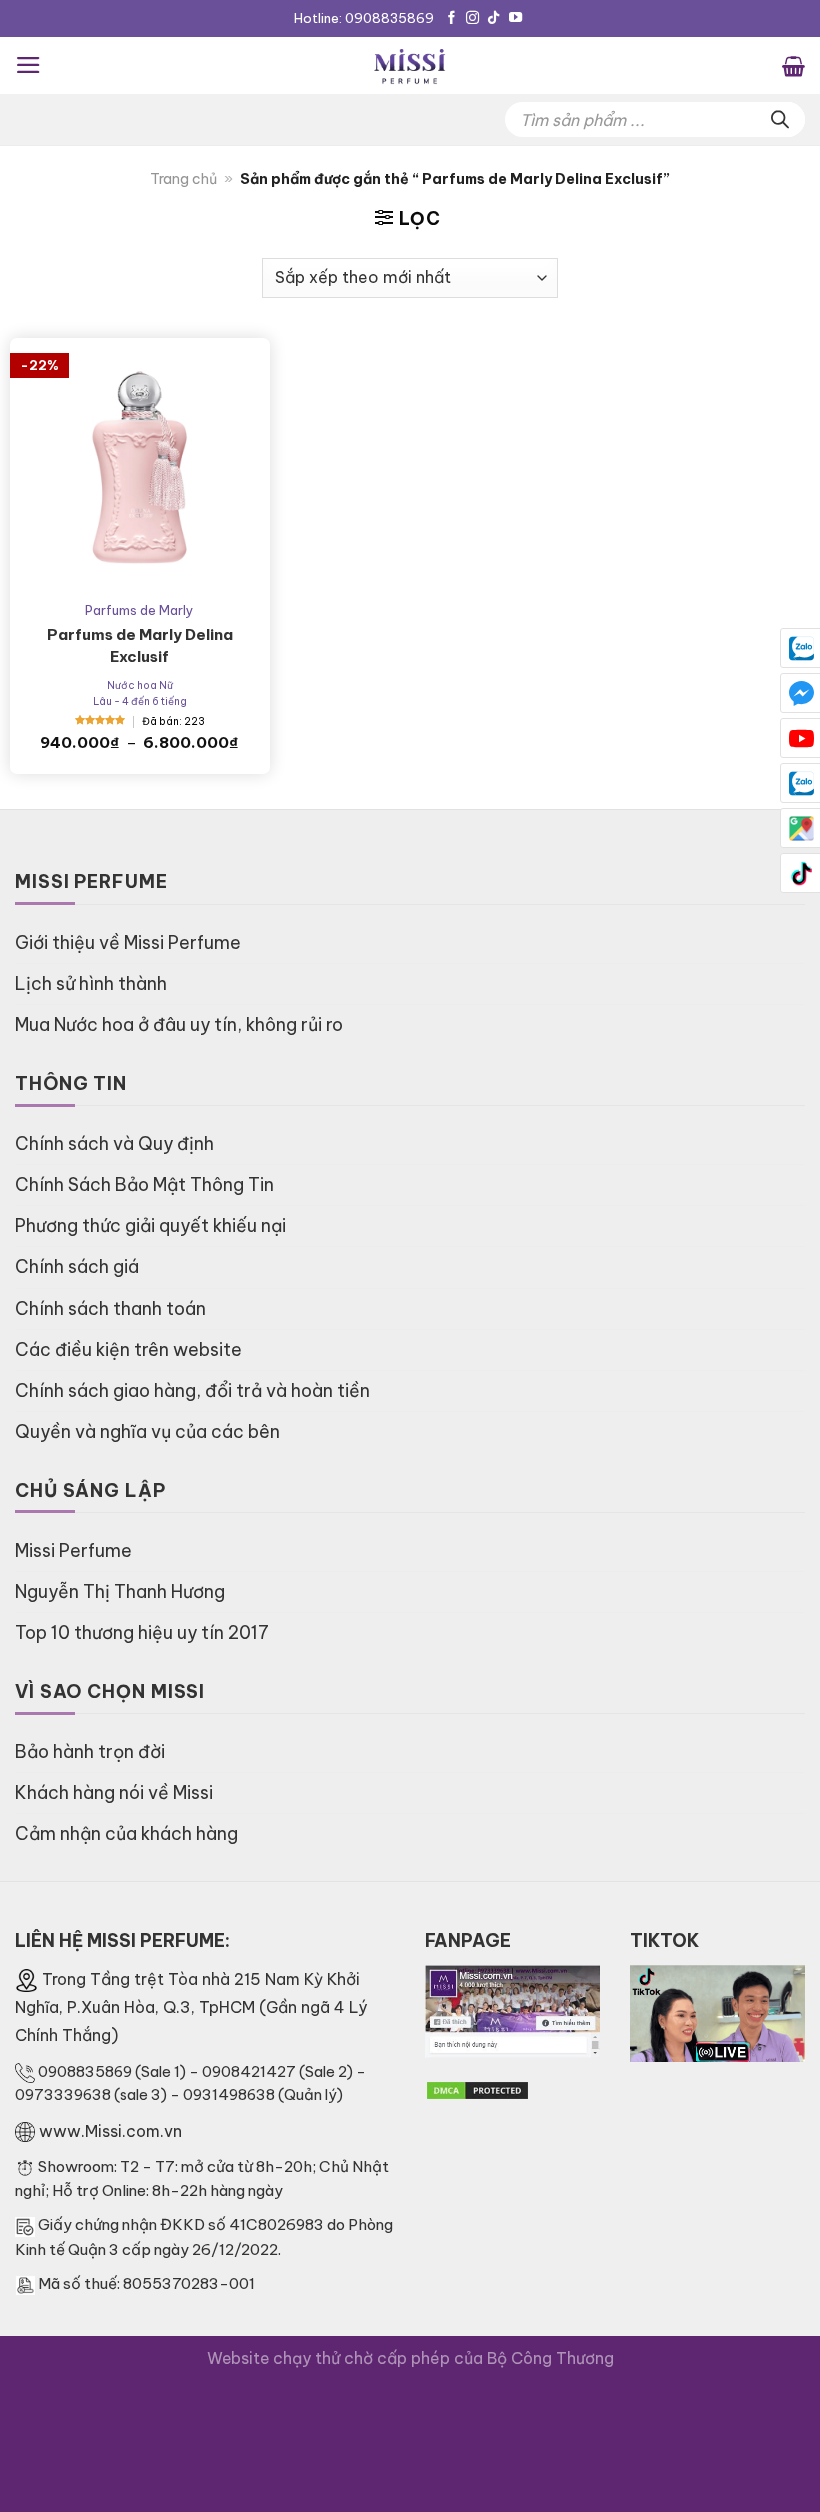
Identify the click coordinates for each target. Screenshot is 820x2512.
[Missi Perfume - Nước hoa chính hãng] (410, 65)
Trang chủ (183, 179)
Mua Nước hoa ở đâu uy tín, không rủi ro (179, 1024)
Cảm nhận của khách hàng (126, 1833)
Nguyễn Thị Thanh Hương (120, 1591)
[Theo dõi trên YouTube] (515, 18)
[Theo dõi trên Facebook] (451, 18)
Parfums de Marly (139, 610)
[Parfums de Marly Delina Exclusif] (140, 468)
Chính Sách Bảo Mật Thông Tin (144, 1184)
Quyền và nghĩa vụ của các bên (147, 1431)
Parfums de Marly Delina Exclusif (140, 645)
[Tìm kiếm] (780, 119)
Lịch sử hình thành (91, 983)
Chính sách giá (77, 1266)
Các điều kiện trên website (128, 1349)
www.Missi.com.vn (110, 2131)
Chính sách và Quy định (114, 1143)
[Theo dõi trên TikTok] (493, 18)
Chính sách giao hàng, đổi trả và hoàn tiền (192, 1390)
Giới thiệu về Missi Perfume (128, 942)
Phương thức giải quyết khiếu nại (150, 1225)
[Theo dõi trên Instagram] (472, 18)
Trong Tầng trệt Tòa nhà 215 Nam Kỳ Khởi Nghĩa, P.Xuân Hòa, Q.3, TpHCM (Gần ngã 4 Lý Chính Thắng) (191, 2007)
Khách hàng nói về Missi (114, 1792)
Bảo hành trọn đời (90, 1751)
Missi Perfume (73, 1550)
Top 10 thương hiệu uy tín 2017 (142, 1632)
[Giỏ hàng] (793, 65)
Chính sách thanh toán (110, 1308)
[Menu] (28, 65)
